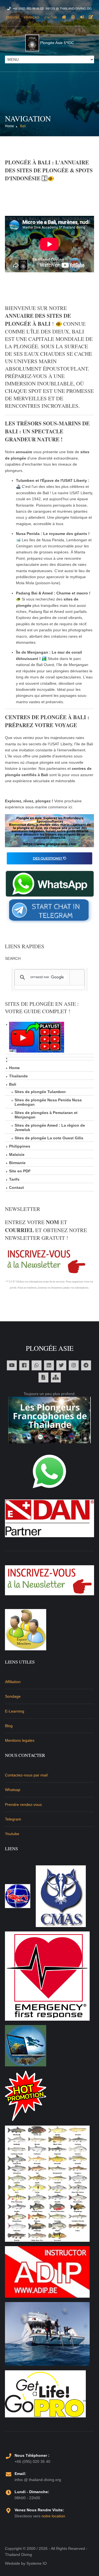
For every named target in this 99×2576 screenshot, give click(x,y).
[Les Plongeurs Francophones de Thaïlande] (50, 1420)
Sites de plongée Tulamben (40, 1092)
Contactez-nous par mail (26, 1775)
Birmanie (17, 1163)
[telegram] (86, 1365)
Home (9, 126)
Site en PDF (20, 1171)
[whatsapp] (37, 1365)
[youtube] (12, 1365)
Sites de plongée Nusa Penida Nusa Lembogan (48, 1102)
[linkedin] (49, 1365)
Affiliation (13, 1682)
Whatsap (13, 1790)
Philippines (20, 1146)
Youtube (12, 1834)
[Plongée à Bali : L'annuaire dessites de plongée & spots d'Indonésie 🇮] (50, 830)
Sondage (13, 1696)
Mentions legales (20, 1740)
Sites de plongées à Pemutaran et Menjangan (46, 1115)
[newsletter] (50, 1579)
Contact (16, 1188)
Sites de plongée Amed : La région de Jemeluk (50, 1127)
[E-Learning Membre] (26, 1629)
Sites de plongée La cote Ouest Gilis (49, 1138)
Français (32, 17)
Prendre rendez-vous (23, 1805)
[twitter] (61, 1365)
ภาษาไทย (51, 17)
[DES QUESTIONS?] (50, 858)
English (13, 17)
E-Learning (15, 1711)
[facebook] (24, 1365)
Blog (9, 1726)
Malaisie (17, 1154)
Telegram (13, 1819)
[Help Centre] (73, 17)
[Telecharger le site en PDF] (43, 1377)
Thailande (18, 1076)
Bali (23, 126)
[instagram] (74, 1365)
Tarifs (14, 1179)
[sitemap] (56, 1377)
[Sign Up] (91, 17)
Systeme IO (37, 2563)
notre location (53, 2516)
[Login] (82, 17)
